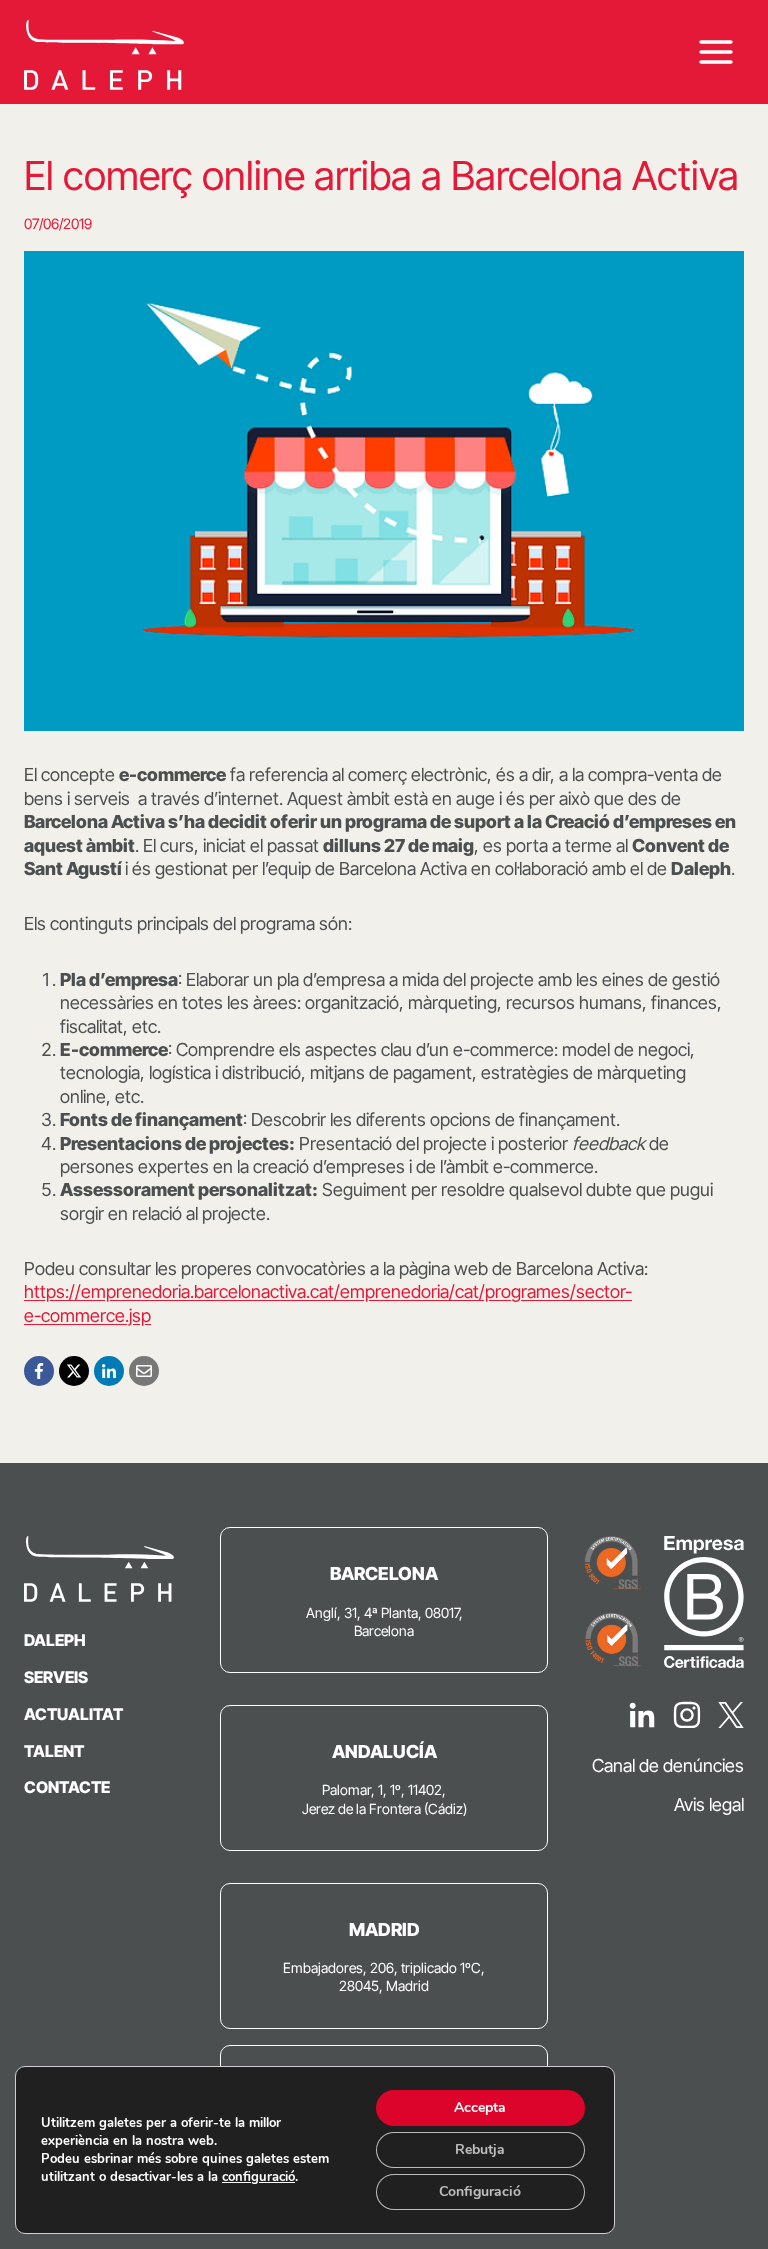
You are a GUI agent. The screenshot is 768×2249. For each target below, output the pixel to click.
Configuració (480, 2191)
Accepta (480, 2107)
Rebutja (480, 2149)
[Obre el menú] (715, 52)
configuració (258, 2177)
